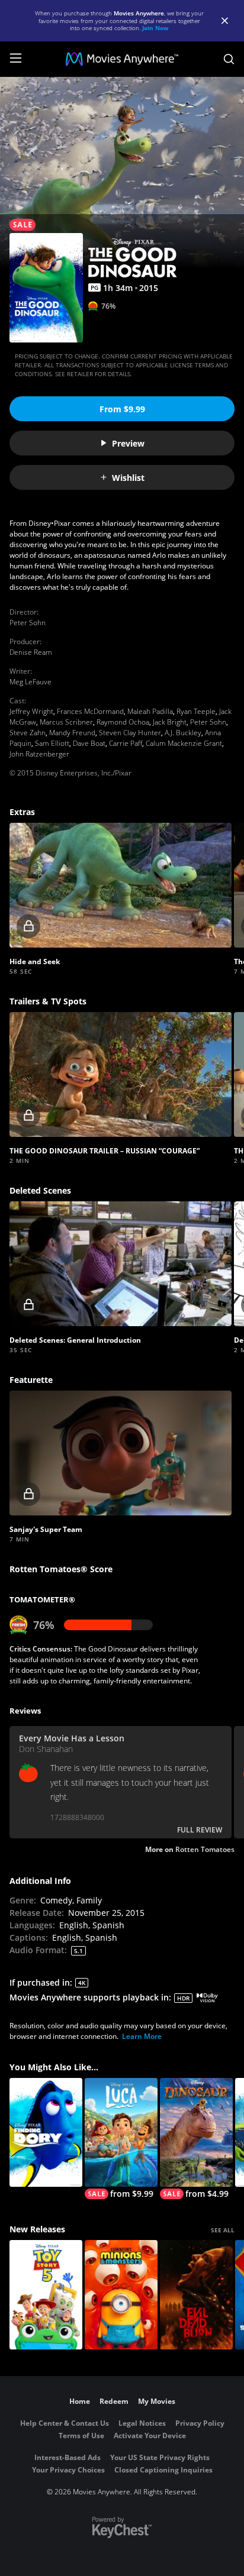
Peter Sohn (28, 623)
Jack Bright (170, 722)
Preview (128, 443)
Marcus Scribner (66, 722)
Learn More (142, 2036)
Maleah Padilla (150, 711)
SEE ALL (223, 2230)
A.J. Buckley (183, 733)
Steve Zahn (28, 733)
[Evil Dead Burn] (196, 2295)
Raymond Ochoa (123, 722)
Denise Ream (31, 652)
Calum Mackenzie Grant (184, 743)
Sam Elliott (52, 743)
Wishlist (128, 478)
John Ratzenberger (39, 754)
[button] (121, 885)
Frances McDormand (90, 711)
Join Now (155, 28)
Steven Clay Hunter (130, 733)
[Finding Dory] (46, 2133)
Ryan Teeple (196, 711)
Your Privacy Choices (68, 2470)
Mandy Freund (72, 733)
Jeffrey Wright (31, 711)
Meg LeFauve (30, 682)
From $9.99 (122, 409)
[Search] (229, 59)
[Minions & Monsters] (121, 2295)
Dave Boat (89, 743)
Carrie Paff (126, 743)
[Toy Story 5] (46, 2295)
